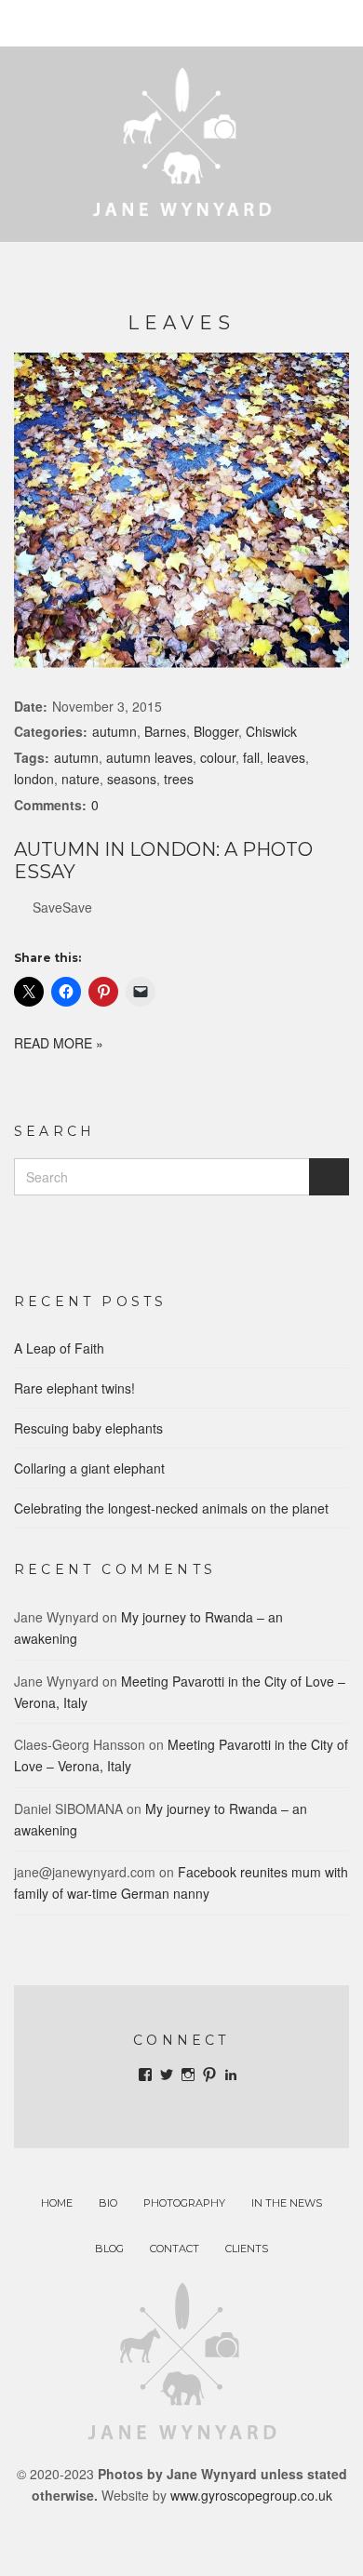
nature (81, 779)
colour (218, 757)
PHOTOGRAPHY (184, 2203)
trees (179, 779)
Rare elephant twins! (74, 1388)
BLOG (109, 2249)
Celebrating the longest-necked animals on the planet (171, 1508)
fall (251, 757)
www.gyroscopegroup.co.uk (251, 2495)
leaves (286, 757)
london (34, 779)
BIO (108, 2203)
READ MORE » (59, 1043)
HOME (57, 2203)
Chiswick (271, 731)
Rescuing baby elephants (88, 1428)
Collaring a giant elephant (89, 1468)
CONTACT (175, 2249)
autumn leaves (149, 757)
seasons (132, 779)
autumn (114, 731)
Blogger (216, 731)
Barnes (165, 731)
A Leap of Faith (59, 1348)
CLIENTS (247, 2249)
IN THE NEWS (287, 2203)
